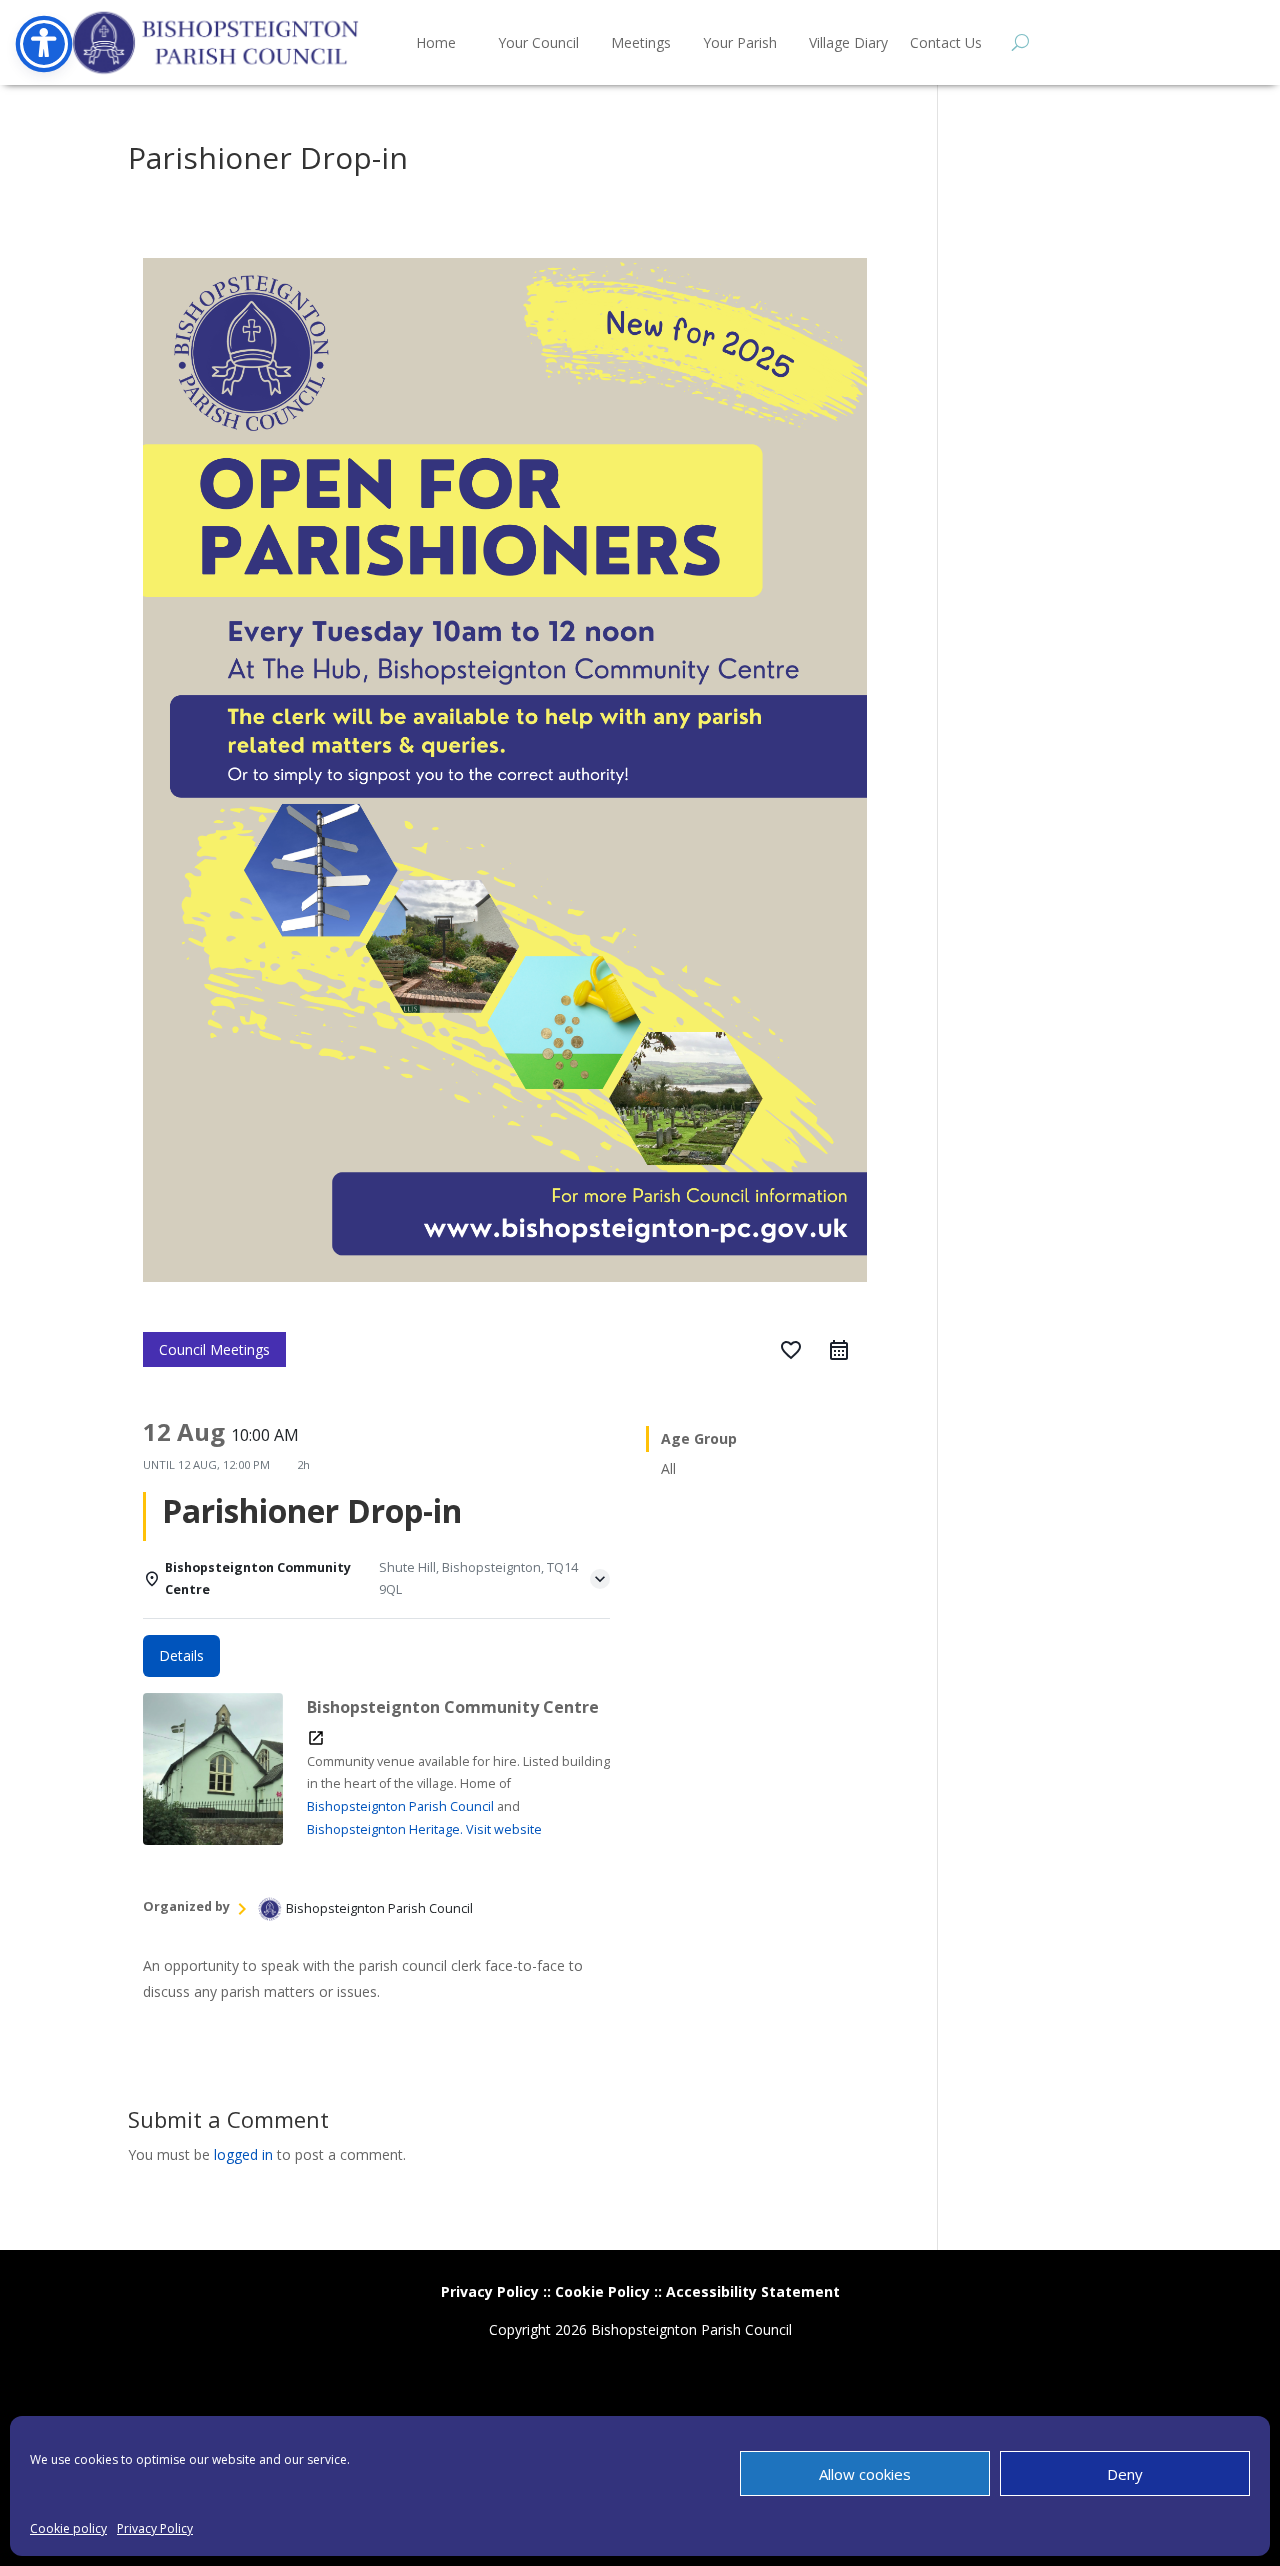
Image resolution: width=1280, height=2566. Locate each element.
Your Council (538, 42)
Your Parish (740, 42)
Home (436, 42)
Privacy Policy (155, 2528)
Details (181, 1655)
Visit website (504, 1829)
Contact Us (946, 42)
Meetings (641, 42)
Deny (1125, 2474)
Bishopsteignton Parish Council (400, 1806)
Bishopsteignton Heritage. (385, 1829)
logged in (243, 2154)
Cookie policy (68, 2528)
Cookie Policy (602, 2291)
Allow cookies (865, 2474)
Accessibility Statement (753, 2291)
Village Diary (848, 42)
